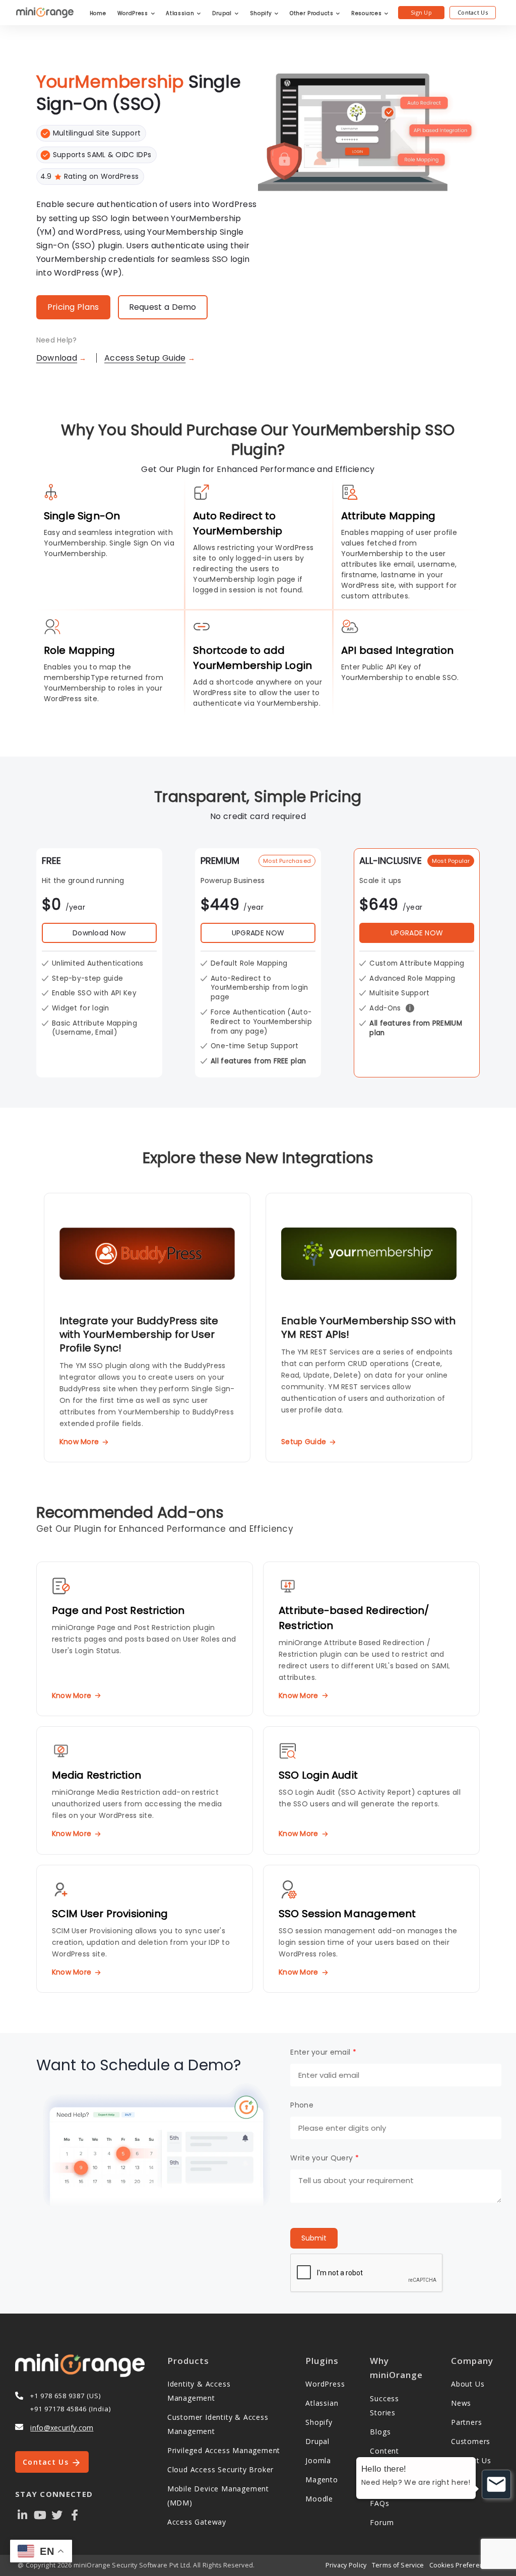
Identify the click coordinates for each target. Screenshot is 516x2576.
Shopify (262, 13)
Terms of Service (398, 2565)
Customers (471, 2441)
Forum (382, 2522)
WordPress (134, 13)
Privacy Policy (346, 2565)
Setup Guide (304, 1442)
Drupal (223, 13)
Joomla (318, 2460)
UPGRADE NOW (258, 933)
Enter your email (323, 2052)
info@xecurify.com (62, 2428)
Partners (466, 2422)
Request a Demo (163, 307)
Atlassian (181, 13)
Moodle (319, 2499)
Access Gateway (197, 2522)
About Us (468, 2384)
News (461, 2403)
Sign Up (421, 12)
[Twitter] (57, 2514)
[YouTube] (40, 2514)
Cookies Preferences (462, 2565)
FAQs (379, 2503)
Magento (322, 2480)
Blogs (380, 2432)
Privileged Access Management (224, 2450)
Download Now (99, 933)
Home (98, 13)
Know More (79, 1442)
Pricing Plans (73, 307)
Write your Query (324, 2158)
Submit (314, 2238)
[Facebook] (75, 2514)
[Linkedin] (23, 2514)
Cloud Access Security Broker (220, 2469)
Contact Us (473, 12)
